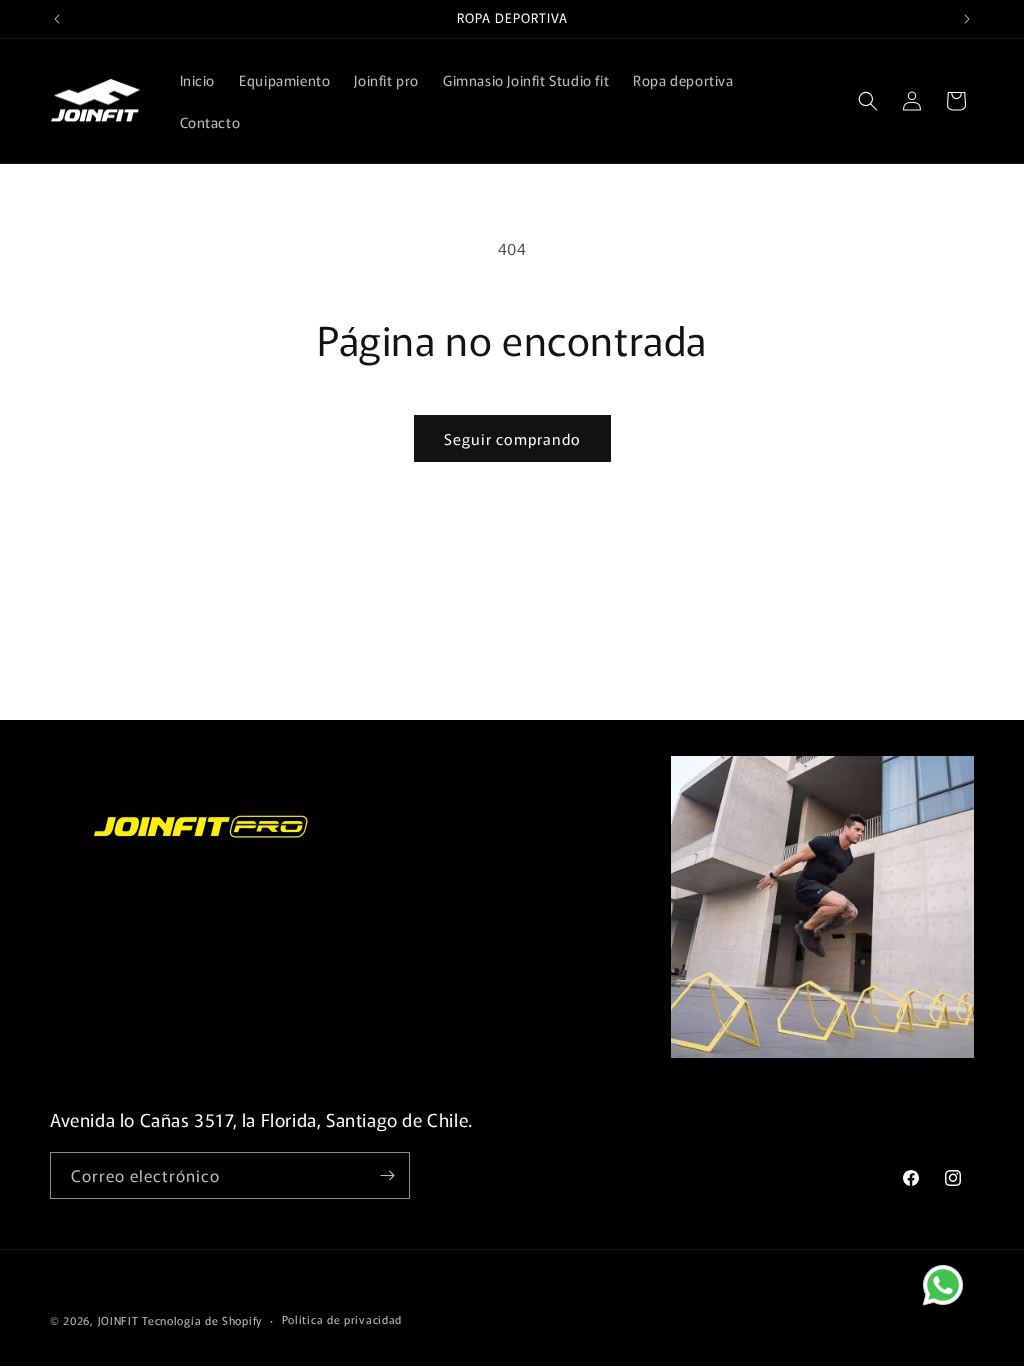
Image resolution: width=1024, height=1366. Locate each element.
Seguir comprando (512, 438)
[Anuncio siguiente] (967, 19)
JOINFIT (118, 1320)
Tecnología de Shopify (202, 1320)
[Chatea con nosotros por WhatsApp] (959, 1301)
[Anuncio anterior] (57, 19)
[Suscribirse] (387, 1175)
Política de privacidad (342, 1319)
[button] (868, 101)
